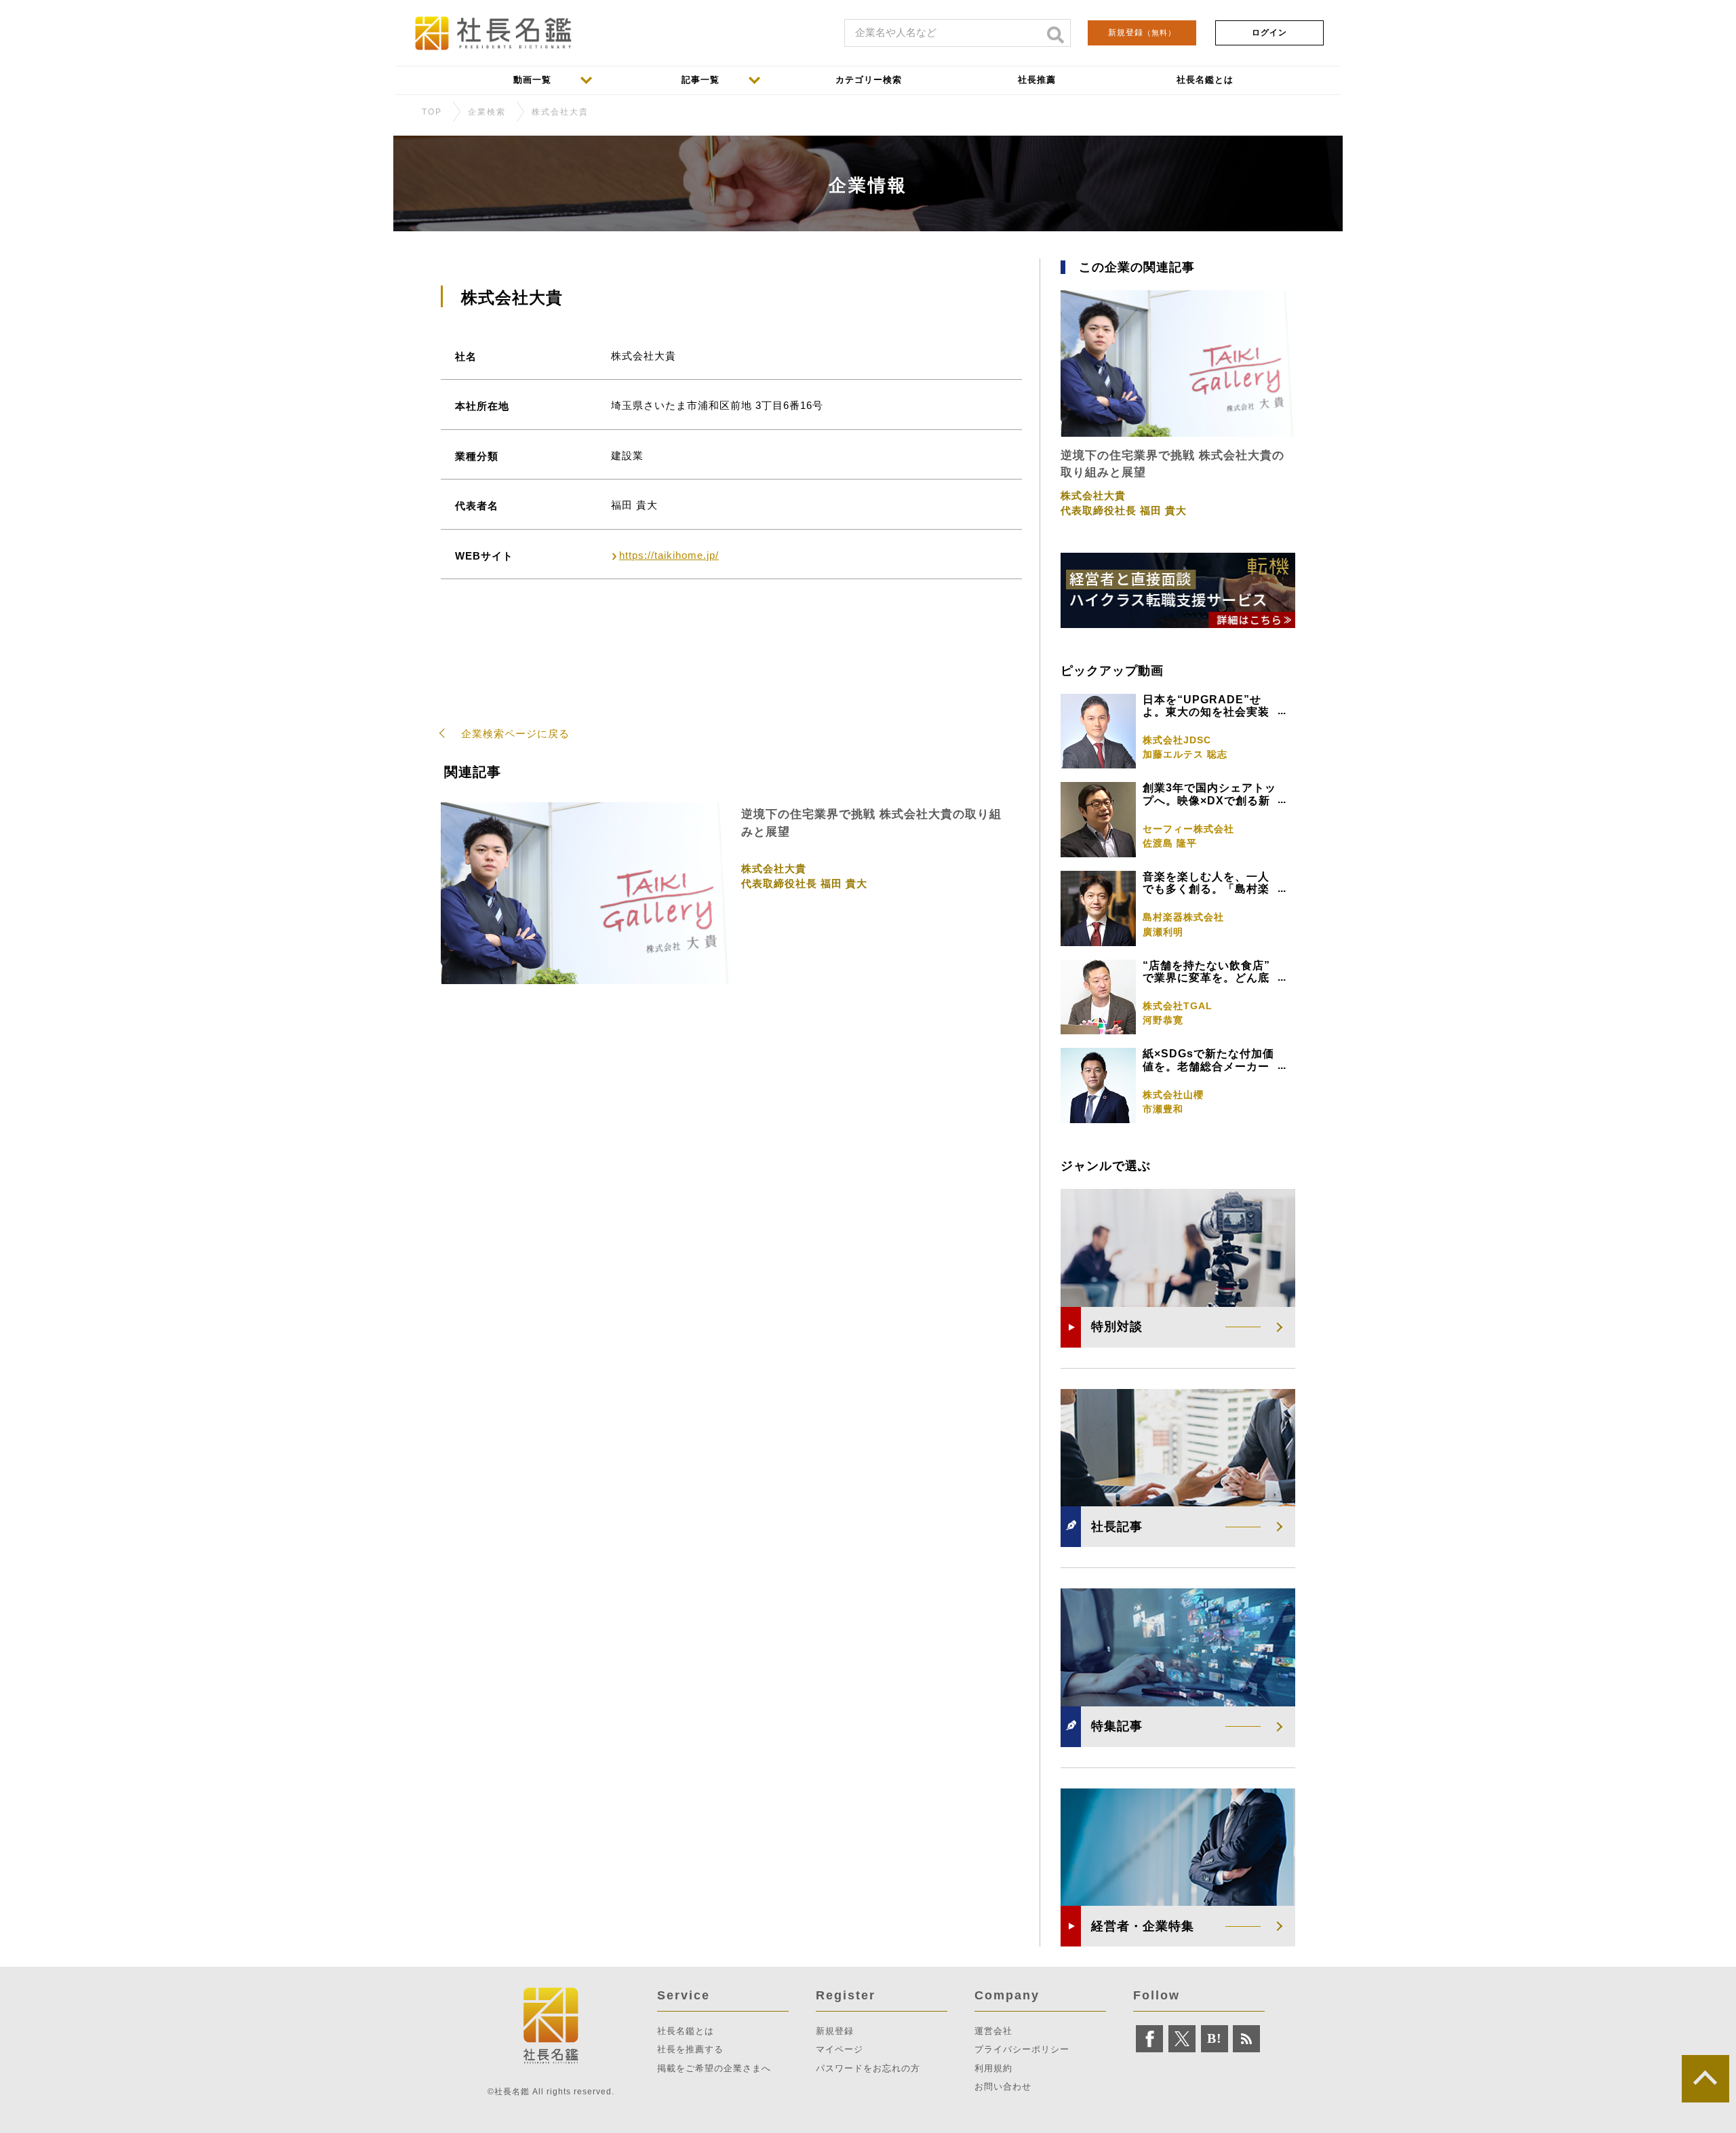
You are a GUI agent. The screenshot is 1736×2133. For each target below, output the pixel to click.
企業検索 (487, 112)
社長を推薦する (690, 2049)
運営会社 (993, 2031)
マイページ (840, 2049)
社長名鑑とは (686, 2031)
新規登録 (1142, 33)
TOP (432, 112)
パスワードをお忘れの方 (868, 2068)
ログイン (1269, 33)
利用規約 (993, 2068)
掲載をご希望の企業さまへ (714, 2068)
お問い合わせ (1003, 2087)
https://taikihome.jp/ (669, 555)
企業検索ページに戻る (515, 733)
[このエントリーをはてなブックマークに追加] (1215, 2039)
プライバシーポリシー (1022, 2049)
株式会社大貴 (560, 112)
